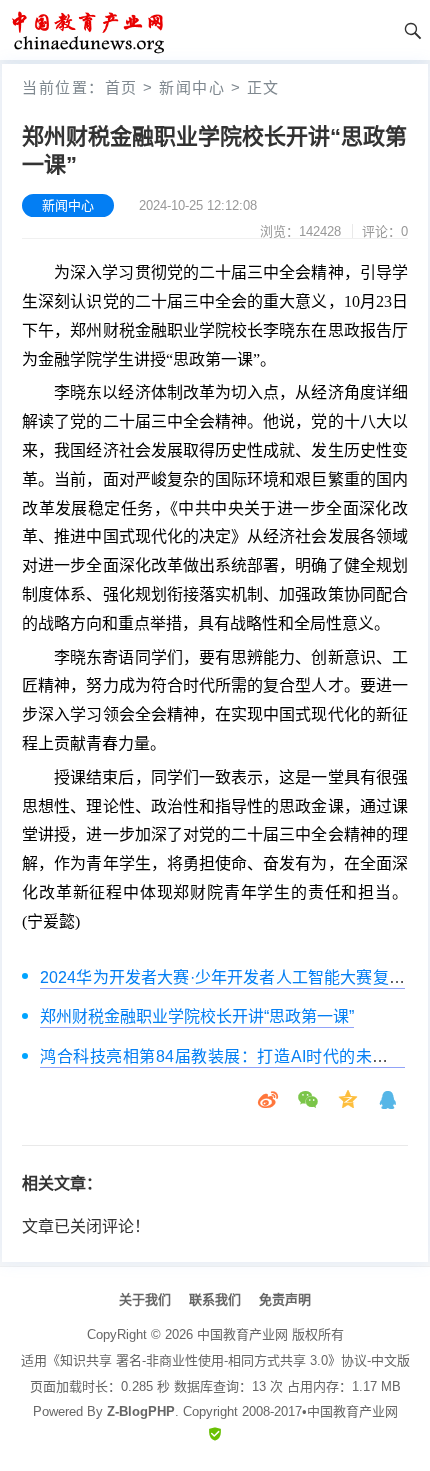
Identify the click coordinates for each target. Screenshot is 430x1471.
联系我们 (215, 1299)
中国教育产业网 (242, 1334)
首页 (121, 87)
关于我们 (145, 1299)
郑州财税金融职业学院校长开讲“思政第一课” (197, 1016)
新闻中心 (192, 87)
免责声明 (285, 1299)
